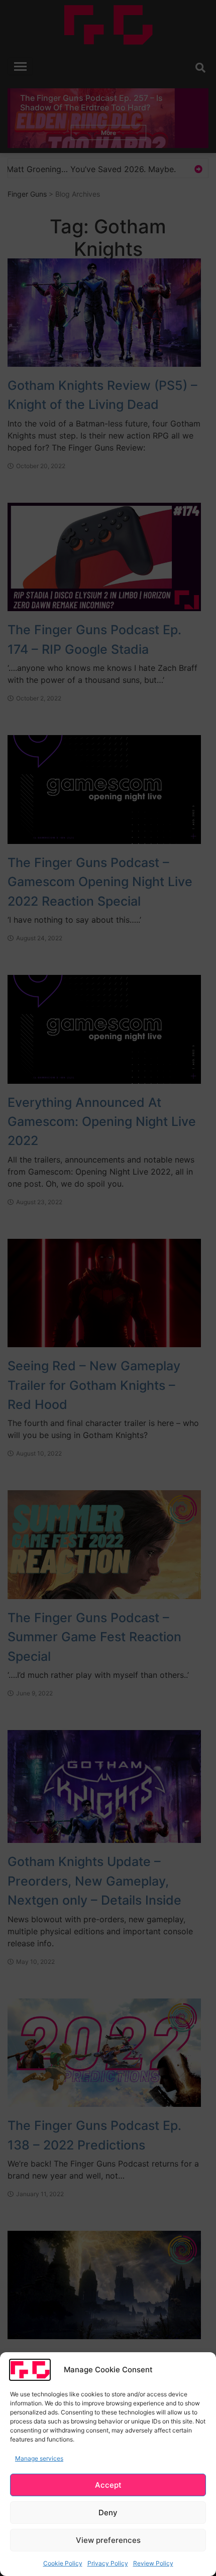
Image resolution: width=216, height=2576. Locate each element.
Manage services (39, 2458)
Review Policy (153, 2563)
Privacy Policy (108, 2563)
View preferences (108, 2540)
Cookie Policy (63, 2563)
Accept (108, 2485)
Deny (108, 2513)
